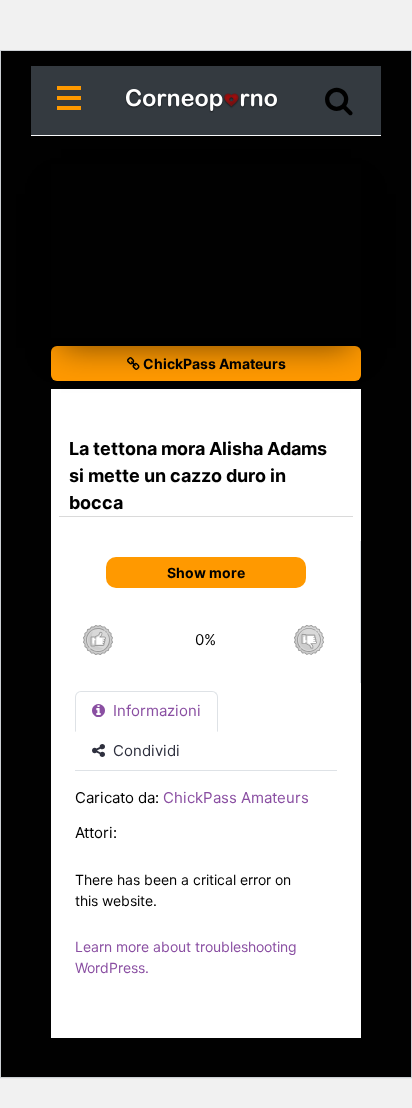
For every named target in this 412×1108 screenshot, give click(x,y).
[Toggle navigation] (73, 101)
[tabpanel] (206, 892)
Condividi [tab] (144, 750)
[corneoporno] (206, 101)
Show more (206, 572)
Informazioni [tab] (155, 710)
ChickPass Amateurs (213, 363)
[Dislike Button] (308, 639)
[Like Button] (97, 639)
